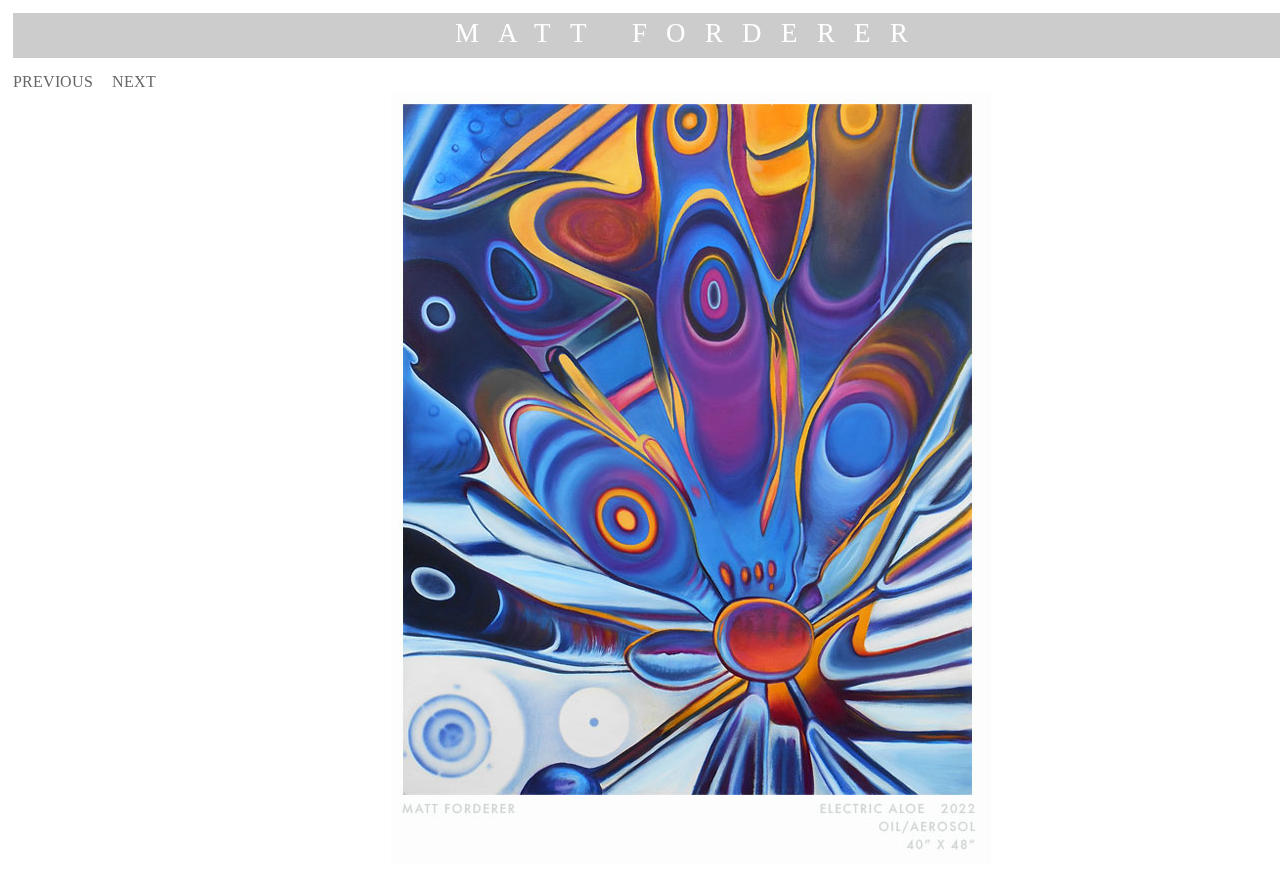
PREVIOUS (53, 81)
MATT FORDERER (691, 33)
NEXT (134, 81)
